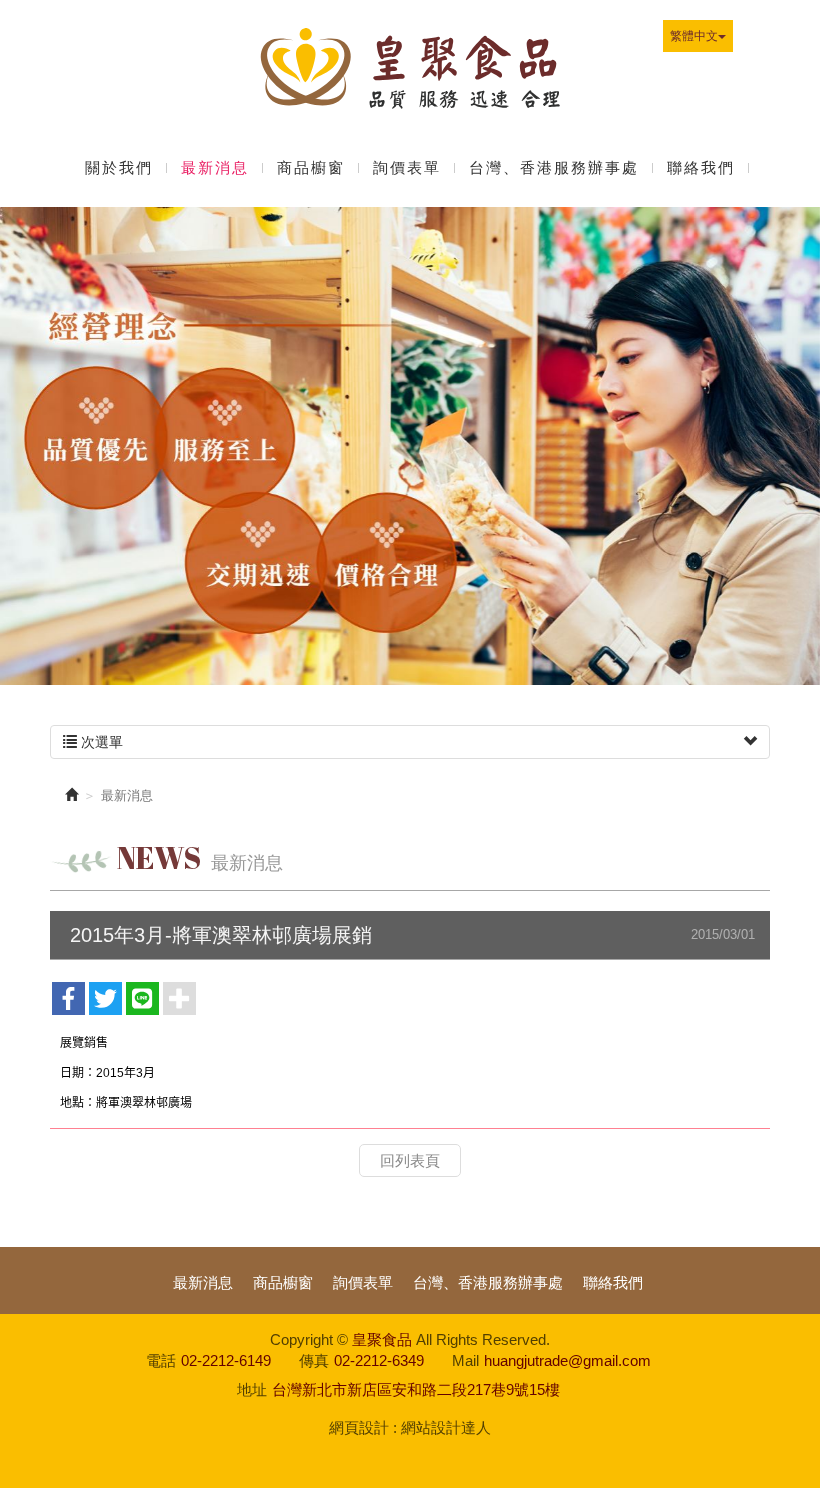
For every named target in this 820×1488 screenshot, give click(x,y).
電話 (161, 1360)
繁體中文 (694, 36)
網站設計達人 (446, 1427)
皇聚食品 (410, 73)
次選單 (100, 742)
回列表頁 (410, 1160)
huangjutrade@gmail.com (567, 1360)
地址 (252, 1389)
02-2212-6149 (226, 1360)
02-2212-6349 (379, 1360)
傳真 (314, 1360)
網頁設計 (359, 1427)
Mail (465, 1360)
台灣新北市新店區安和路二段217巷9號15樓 (416, 1389)
